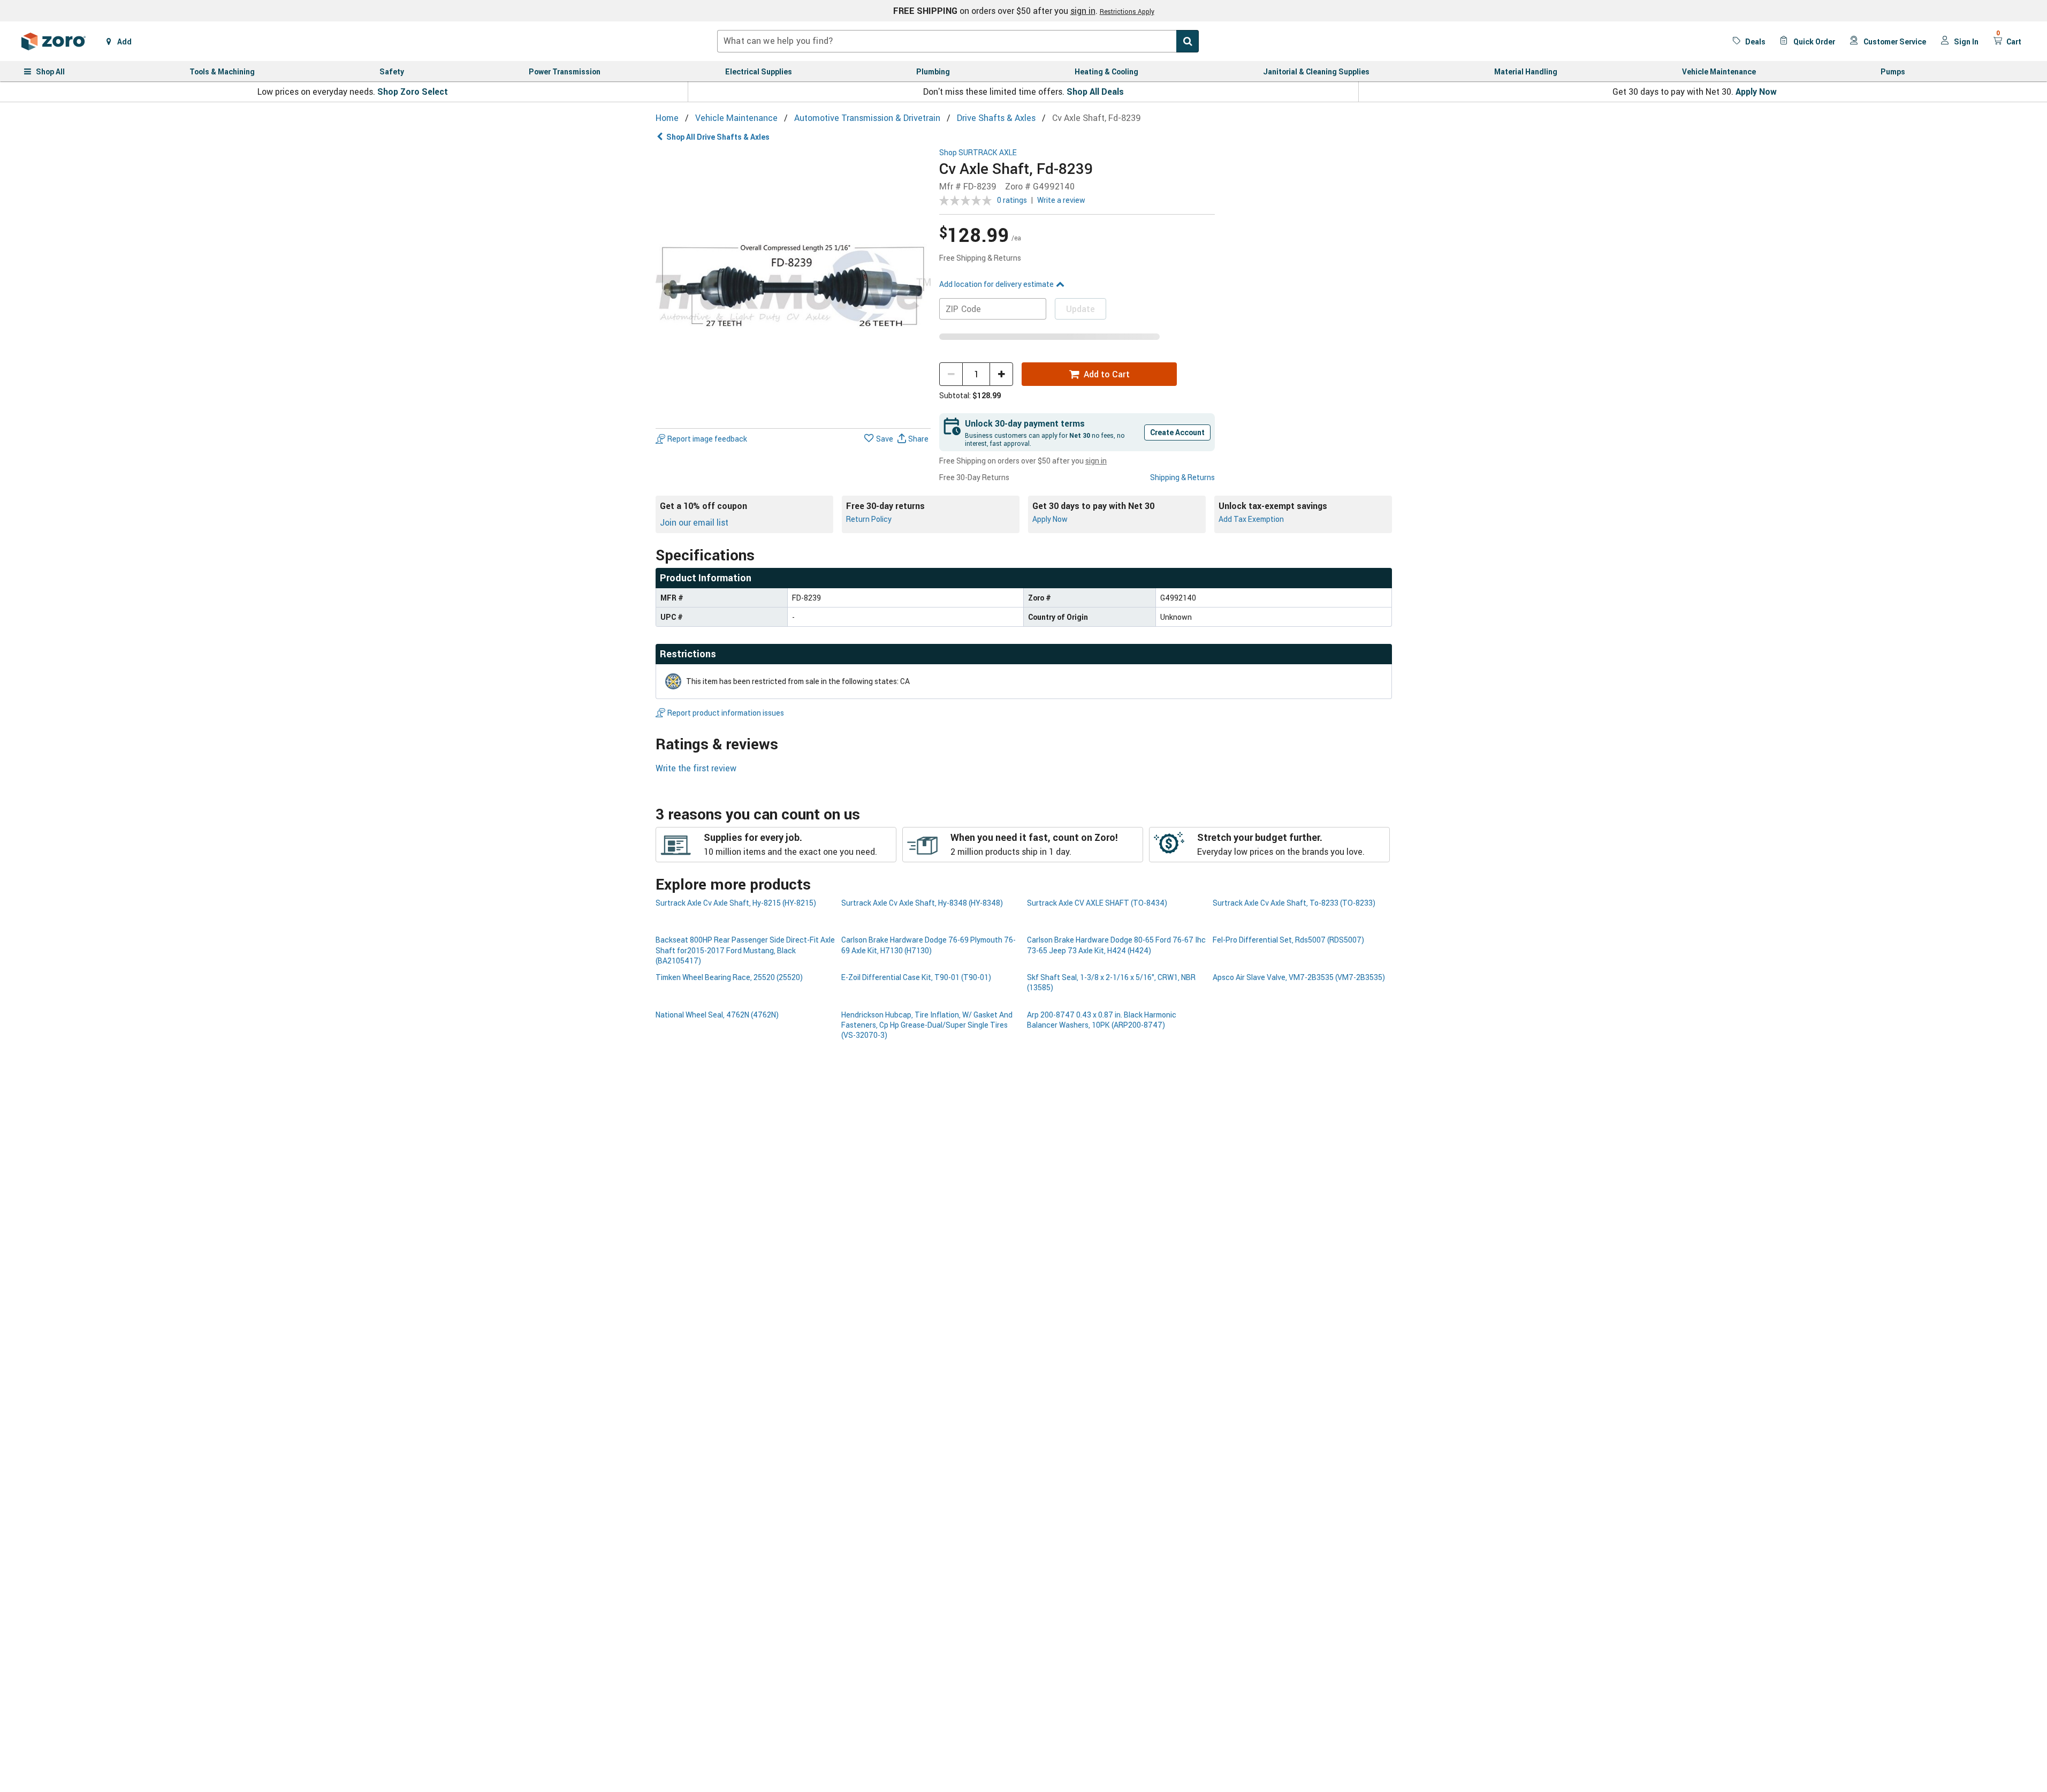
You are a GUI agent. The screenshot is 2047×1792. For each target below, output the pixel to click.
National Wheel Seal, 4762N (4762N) (717, 1015)
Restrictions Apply (1127, 11)
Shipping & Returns (1182, 477)
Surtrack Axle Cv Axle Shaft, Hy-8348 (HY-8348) (922, 903)
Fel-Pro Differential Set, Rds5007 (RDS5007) (1288, 940)
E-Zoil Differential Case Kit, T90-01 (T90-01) (916, 977)
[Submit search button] (1188, 41)
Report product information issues (726, 713)
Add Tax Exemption (1251, 519)
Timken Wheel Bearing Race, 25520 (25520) (729, 977)
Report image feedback (707, 439)
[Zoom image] (793, 286)
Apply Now (1756, 92)
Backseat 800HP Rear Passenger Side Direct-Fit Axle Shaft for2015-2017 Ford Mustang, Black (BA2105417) (745, 950)
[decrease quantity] (951, 374)
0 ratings (1012, 200)
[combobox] (958, 41)
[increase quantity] (1001, 374)
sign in (1083, 11)
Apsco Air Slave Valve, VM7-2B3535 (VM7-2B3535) (1299, 977)
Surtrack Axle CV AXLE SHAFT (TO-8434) (1097, 903)
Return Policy (869, 519)
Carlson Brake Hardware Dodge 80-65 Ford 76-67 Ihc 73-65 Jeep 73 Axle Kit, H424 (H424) (1116, 945)
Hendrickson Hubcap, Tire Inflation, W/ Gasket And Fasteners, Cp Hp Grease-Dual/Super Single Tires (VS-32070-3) (927, 1025)
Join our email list (694, 522)
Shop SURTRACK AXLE (978, 153)
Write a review (1061, 200)
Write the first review (696, 768)
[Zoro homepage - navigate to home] (54, 41)
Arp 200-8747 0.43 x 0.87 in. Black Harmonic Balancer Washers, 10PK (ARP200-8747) (1102, 1020)
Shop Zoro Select (413, 92)
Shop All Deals (1095, 92)
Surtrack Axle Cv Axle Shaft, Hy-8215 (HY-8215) (736, 903)
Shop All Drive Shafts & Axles (718, 137)
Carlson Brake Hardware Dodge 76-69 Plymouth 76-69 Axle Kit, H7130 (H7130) (929, 945)
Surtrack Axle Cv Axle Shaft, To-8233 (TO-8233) (1294, 903)
